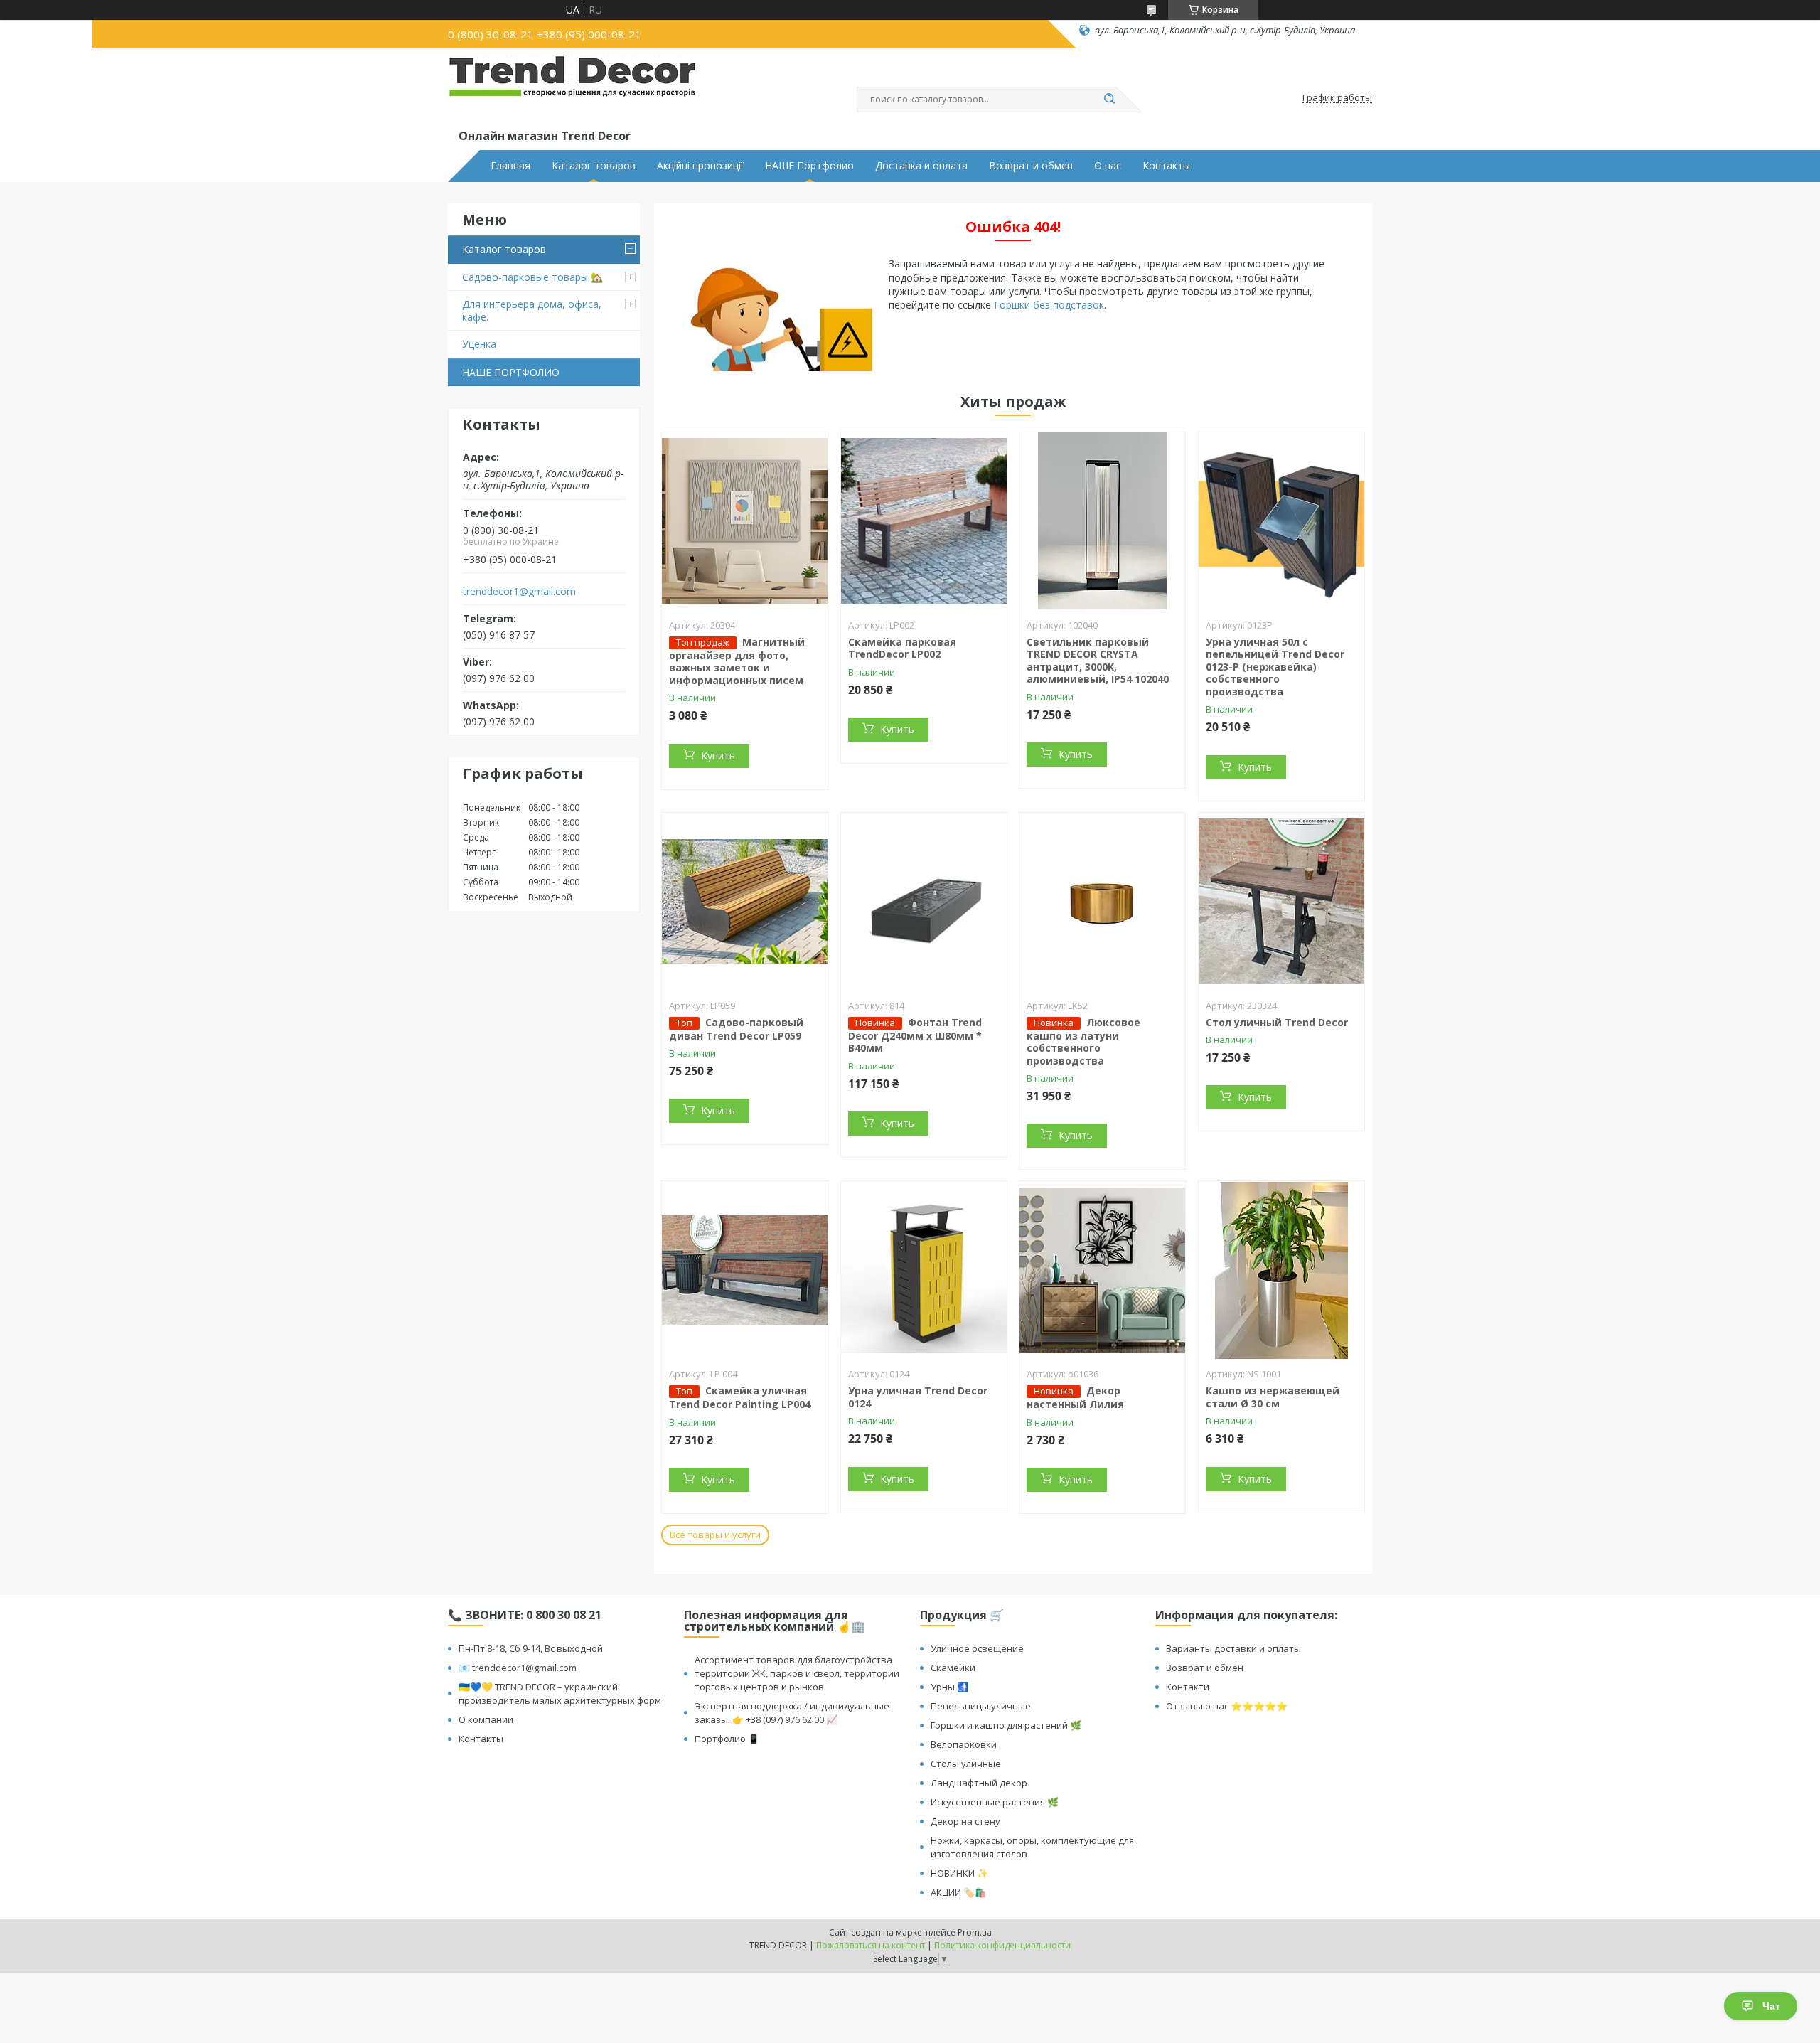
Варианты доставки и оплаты (1233, 1648)
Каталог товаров (594, 166)
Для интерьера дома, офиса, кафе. (532, 310)
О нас (1108, 166)
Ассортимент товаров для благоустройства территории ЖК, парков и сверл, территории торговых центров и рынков (797, 1673)
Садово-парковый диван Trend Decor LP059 (736, 1029)
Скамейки (953, 1668)
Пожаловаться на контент (871, 1945)
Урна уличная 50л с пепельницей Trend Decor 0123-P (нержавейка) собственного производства (1275, 667)
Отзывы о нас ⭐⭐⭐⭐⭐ (1227, 1706)
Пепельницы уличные (981, 1706)
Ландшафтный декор (979, 1783)
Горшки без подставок (1049, 305)
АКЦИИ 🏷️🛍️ (958, 1892)
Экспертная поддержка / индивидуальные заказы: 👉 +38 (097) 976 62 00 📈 (792, 1713)
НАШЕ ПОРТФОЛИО (511, 372)
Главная (510, 166)
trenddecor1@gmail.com (519, 592)
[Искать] (1109, 100)
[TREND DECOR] (572, 91)
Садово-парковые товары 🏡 (532, 277)
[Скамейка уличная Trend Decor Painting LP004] (745, 1270)
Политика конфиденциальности (1002, 1945)
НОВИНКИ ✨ (959, 1873)
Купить (718, 756)
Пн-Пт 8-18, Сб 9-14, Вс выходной (531, 1648)
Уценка (479, 344)
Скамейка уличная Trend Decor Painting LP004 (740, 1397)
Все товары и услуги (715, 1535)
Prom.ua (975, 1932)
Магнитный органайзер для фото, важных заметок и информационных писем (737, 661)
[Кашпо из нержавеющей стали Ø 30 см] (1281, 1270)
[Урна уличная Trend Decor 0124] (924, 1270)
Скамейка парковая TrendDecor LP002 (902, 648)
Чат (1771, 2006)
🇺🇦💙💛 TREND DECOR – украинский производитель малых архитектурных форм (560, 1693)
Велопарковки (964, 1744)
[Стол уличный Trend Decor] (1281, 902)
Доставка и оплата (921, 166)
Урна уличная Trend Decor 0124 (918, 1397)
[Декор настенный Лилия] (1102, 1270)
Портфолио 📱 (727, 1739)
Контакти (1188, 1687)
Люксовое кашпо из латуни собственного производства (1083, 1041)
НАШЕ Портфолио (809, 166)
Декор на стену (965, 1821)
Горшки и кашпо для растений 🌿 (1006, 1725)
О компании (486, 1719)
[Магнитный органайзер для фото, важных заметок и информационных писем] (745, 521)
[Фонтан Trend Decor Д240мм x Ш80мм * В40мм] (924, 902)
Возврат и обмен (1031, 166)
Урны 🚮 (949, 1687)
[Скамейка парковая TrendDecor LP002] (924, 521)
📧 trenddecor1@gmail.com (518, 1668)
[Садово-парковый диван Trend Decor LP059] (745, 902)
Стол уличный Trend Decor (1277, 1022)
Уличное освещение (977, 1648)
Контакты (1166, 166)
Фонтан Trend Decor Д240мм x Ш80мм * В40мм (915, 1035)
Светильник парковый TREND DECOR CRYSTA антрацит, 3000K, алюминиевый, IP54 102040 (1098, 661)
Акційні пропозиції (700, 166)
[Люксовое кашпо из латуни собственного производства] (1102, 902)
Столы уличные (966, 1764)
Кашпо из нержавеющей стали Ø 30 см (1273, 1397)
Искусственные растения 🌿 (995, 1802)
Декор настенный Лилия (1075, 1397)
